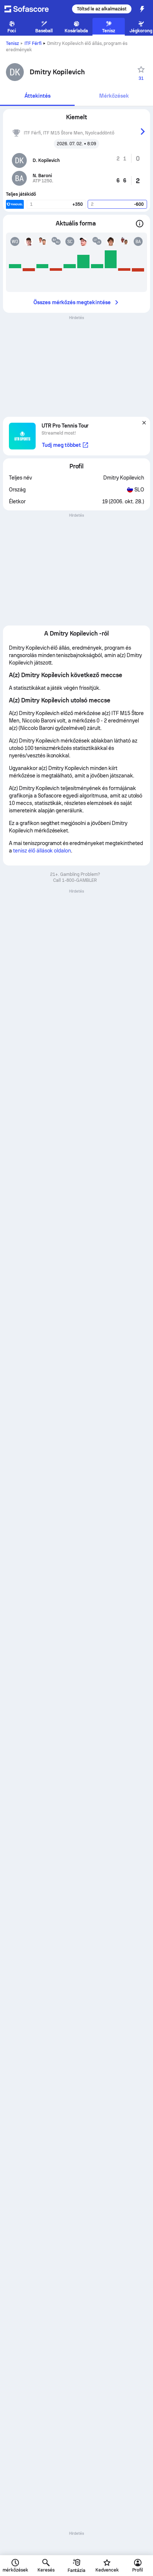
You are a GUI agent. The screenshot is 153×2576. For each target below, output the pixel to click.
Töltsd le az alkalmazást (102, 9)
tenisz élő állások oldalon (42, 851)
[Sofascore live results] (31, 9)
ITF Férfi (33, 43)
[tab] (37, 96)
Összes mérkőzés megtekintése (72, 302)
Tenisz (12, 43)
